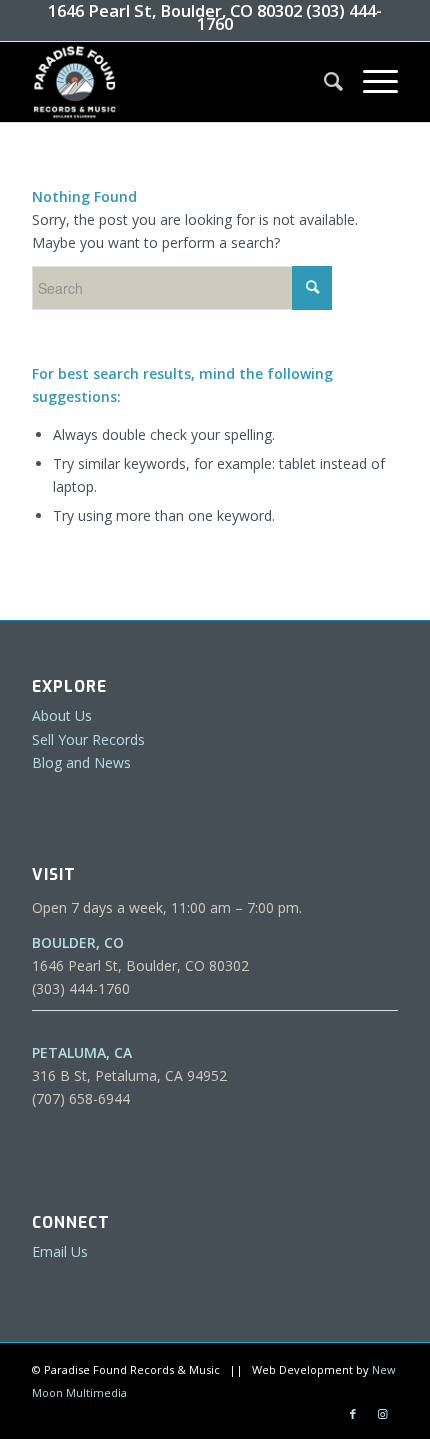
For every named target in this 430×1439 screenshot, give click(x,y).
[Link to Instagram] (383, 1414)
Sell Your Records (88, 739)
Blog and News (81, 762)
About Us (62, 715)
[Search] (323, 82)
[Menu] (370, 82)
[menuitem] (323, 82)
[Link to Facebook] (353, 1414)
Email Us (60, 1251)
